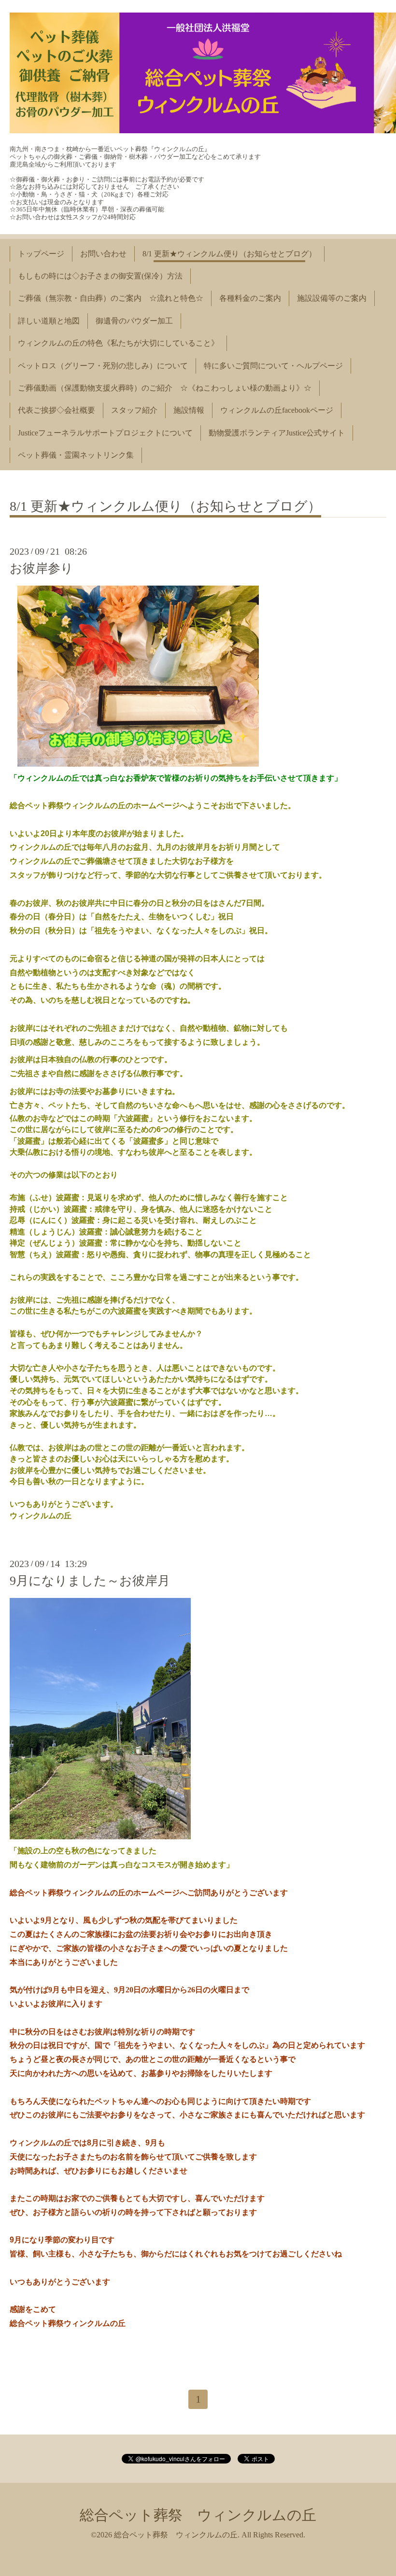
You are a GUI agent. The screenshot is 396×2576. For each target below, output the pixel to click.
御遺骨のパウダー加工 (134, 321)
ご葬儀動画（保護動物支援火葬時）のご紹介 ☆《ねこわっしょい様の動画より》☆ (165, 388)
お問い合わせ (103, 254)
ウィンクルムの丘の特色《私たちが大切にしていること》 (118, 343)
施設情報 (189, 410)
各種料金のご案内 (250, 298)
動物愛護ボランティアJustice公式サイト (277, 433)
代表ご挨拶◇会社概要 (57, 410)
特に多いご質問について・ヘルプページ (273, 366)
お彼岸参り (42, 568)
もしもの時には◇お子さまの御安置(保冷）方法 (100, 276)
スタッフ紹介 (134, 410)
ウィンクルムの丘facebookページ (277, 410)
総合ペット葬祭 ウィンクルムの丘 (198, 2515)
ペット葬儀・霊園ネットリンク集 (76, 455)
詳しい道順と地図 (49, 321)
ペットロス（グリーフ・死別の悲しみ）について (103, 366)
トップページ (41, 254)
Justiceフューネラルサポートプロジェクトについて (105, 433)
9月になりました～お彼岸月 (90, 1581)
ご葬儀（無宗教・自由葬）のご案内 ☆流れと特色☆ (111, 298)
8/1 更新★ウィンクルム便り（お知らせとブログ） (229, 254)
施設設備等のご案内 (332, 298)
